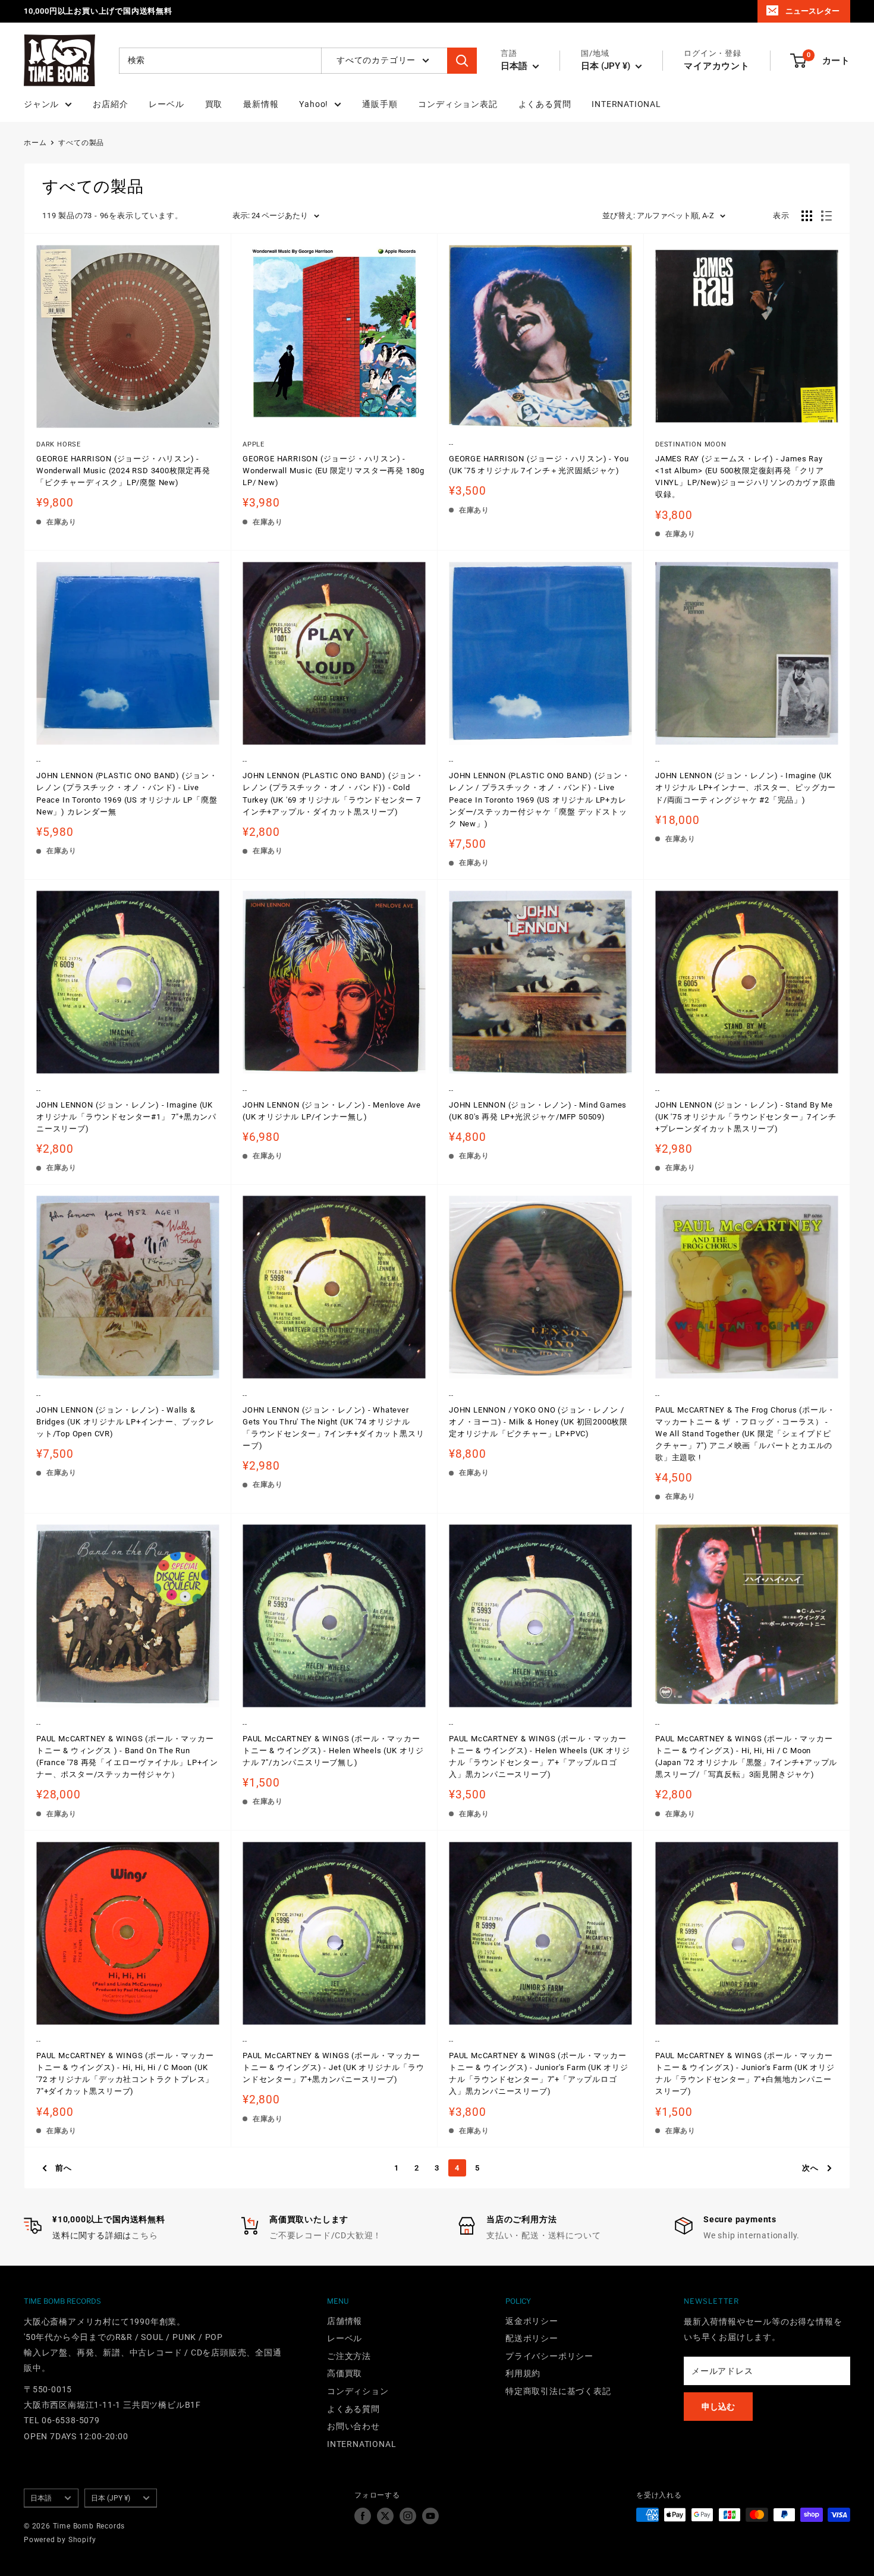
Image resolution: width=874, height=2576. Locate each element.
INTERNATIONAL (626, 104)
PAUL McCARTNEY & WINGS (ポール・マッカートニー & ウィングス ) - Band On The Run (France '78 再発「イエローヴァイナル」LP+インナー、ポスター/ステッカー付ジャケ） (127, 1756)
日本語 (41, 2498)
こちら (144, 2235)
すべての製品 (81, 143)
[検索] (462, 61)
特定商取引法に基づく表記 (558, 2391)
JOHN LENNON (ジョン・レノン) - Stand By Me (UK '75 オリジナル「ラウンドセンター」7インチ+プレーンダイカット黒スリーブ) (746, 1117)
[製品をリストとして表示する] (826, 216)
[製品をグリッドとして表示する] (807, 216)
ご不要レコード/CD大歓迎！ (326, 2235)
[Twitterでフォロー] (385, 2516)
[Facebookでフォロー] (363, 2516)
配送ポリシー (532, 2338)
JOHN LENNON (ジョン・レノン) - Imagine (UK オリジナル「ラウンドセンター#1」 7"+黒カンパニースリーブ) (126, 1117)
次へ (810, 2168)
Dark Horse (59, 444)
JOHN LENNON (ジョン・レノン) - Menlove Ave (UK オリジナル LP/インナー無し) (332, 1111)
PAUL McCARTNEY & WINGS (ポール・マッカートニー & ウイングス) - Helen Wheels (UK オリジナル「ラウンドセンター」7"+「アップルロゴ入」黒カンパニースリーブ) (540, 1756)
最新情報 (261, 104)
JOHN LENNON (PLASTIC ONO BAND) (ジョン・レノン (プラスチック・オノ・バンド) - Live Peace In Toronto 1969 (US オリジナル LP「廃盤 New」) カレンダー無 (127, 793)
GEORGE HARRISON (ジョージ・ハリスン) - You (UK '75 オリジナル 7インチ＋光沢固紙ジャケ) (539, 465)
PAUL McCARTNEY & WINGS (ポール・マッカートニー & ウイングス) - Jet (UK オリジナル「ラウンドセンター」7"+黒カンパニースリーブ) (334, 2067)
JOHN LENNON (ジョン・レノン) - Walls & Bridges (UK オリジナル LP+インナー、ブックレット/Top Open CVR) (125, 1422)
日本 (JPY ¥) (111, 2498)
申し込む (718, 2407)
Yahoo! (314, 104)
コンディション (358, 2391)
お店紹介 (110, 104)
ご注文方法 (349, 2356)
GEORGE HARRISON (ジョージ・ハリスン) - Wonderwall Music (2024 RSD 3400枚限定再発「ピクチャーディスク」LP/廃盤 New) (123, 471)
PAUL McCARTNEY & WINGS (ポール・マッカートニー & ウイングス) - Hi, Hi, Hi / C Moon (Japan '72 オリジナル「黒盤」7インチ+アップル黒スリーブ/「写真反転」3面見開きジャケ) (746, 1756)
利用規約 (523, 2373)
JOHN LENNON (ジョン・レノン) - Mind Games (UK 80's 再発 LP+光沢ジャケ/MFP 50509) (538, 1111)
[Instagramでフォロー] (408, 2516)
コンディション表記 (458, 104)
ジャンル (41, 104)
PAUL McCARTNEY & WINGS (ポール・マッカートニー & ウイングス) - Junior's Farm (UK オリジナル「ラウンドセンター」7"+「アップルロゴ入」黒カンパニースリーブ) (539, 2073)
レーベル (166, 104)
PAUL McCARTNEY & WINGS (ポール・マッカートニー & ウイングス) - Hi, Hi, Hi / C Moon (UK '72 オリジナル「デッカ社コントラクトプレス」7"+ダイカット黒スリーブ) (125, 2073)
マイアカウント (717, 66)
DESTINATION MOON (691, 444)
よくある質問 (545, 104)
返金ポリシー (532, 2321)
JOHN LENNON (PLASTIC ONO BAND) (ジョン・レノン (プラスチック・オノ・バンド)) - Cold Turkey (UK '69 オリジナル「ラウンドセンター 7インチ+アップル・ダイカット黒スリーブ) (333, 793)
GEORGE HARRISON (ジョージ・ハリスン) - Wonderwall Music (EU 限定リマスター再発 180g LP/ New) (334, 471)
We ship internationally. (752, 2235)
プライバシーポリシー (549, 2356)
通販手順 (380, 104)
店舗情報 (345, 2321)
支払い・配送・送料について (543, 2235)
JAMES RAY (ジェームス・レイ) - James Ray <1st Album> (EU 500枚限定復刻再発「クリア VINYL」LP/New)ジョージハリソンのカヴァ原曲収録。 (746, 476)
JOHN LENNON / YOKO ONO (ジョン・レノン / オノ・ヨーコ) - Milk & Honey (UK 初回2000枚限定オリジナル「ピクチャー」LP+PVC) (538, 1422)
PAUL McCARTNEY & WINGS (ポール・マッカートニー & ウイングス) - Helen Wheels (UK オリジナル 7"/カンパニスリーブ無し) (333, 1751)
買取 (214, 104)
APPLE (254, 444)
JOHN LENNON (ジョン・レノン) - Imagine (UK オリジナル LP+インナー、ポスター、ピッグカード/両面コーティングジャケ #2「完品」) (746, 787)
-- (451, 444)
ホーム (35, 143)
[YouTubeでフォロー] (430, 2516)
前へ (64, 2168)
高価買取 (345, 2373)
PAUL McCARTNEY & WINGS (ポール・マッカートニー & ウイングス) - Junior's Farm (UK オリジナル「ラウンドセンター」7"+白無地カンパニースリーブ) (745, 2073)
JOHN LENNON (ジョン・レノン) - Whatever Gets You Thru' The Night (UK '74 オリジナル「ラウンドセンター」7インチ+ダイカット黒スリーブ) (333, 1428)
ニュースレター (812, 11)
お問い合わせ (353, 2426)
